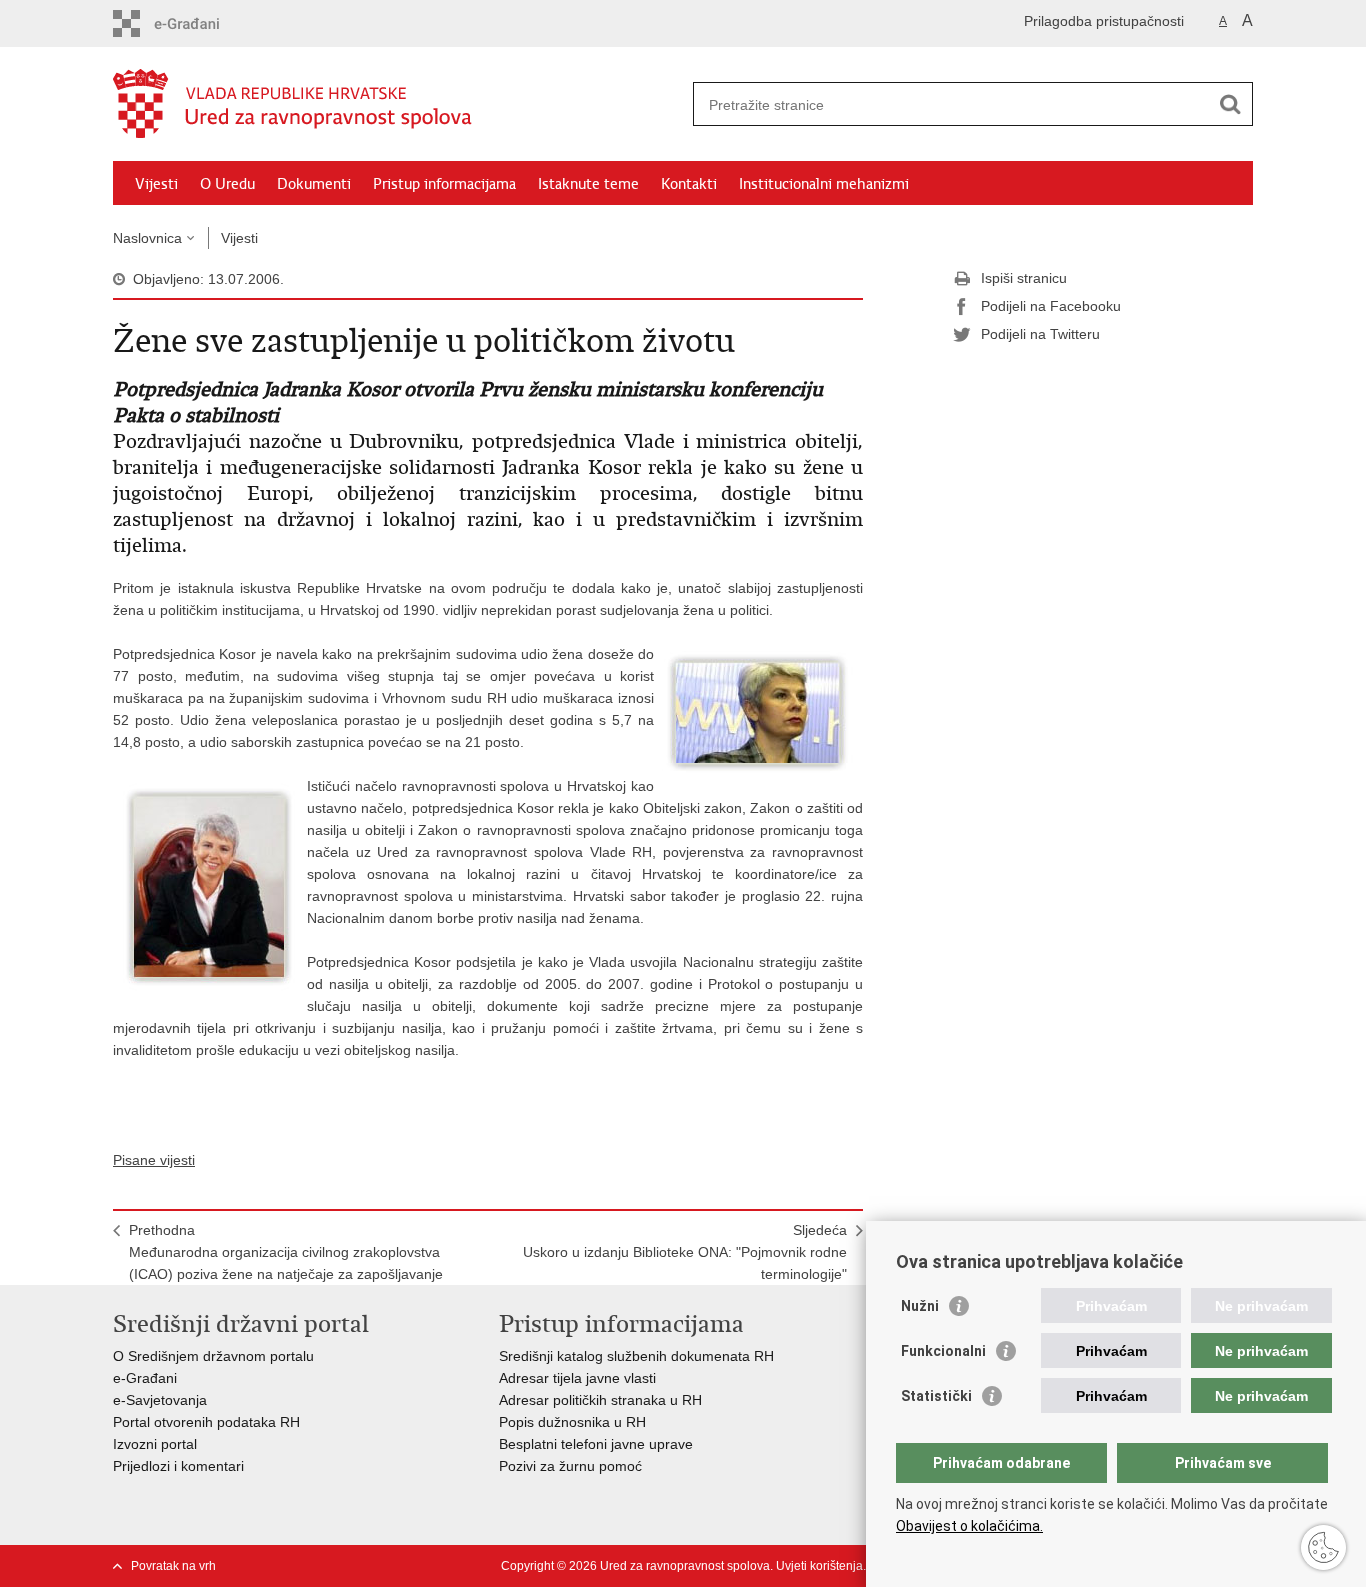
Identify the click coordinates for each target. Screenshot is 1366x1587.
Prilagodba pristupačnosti (1104, 21)
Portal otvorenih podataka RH (208, 1422)
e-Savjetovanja (160, 1400)
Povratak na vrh (173, 1566)
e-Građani (145, 1378)
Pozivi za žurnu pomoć (570, 1466)
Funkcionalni (943, 1351)
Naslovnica (147, 238)
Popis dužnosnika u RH (572, 1422)
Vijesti (156, 184)
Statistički (936, 1396)
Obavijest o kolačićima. (969, 1526)
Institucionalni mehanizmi (824, 184)
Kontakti (689, 184)
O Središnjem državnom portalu (213, 1356)
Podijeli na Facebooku (1051, 306)
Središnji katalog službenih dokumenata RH (636, 1356)
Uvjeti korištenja (819, 1566)
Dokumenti (314, 184)
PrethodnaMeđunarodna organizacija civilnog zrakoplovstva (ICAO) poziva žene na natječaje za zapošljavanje (286, 1252)
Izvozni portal (155, 1444)
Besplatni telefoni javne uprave (596, 1444)
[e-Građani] (198, 23)
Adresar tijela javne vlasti (577, 1378)
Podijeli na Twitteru (1040, 334)
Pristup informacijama (444, 184)
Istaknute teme (588, 184)
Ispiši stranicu (1024, 278)
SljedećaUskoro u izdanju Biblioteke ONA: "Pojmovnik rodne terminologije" (685, 1252)
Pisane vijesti (154, 1160)
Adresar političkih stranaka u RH (600, 1400)
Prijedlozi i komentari (178, 1466)
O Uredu (227, 184)
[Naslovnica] (398, 105)
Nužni (920, 1306)
